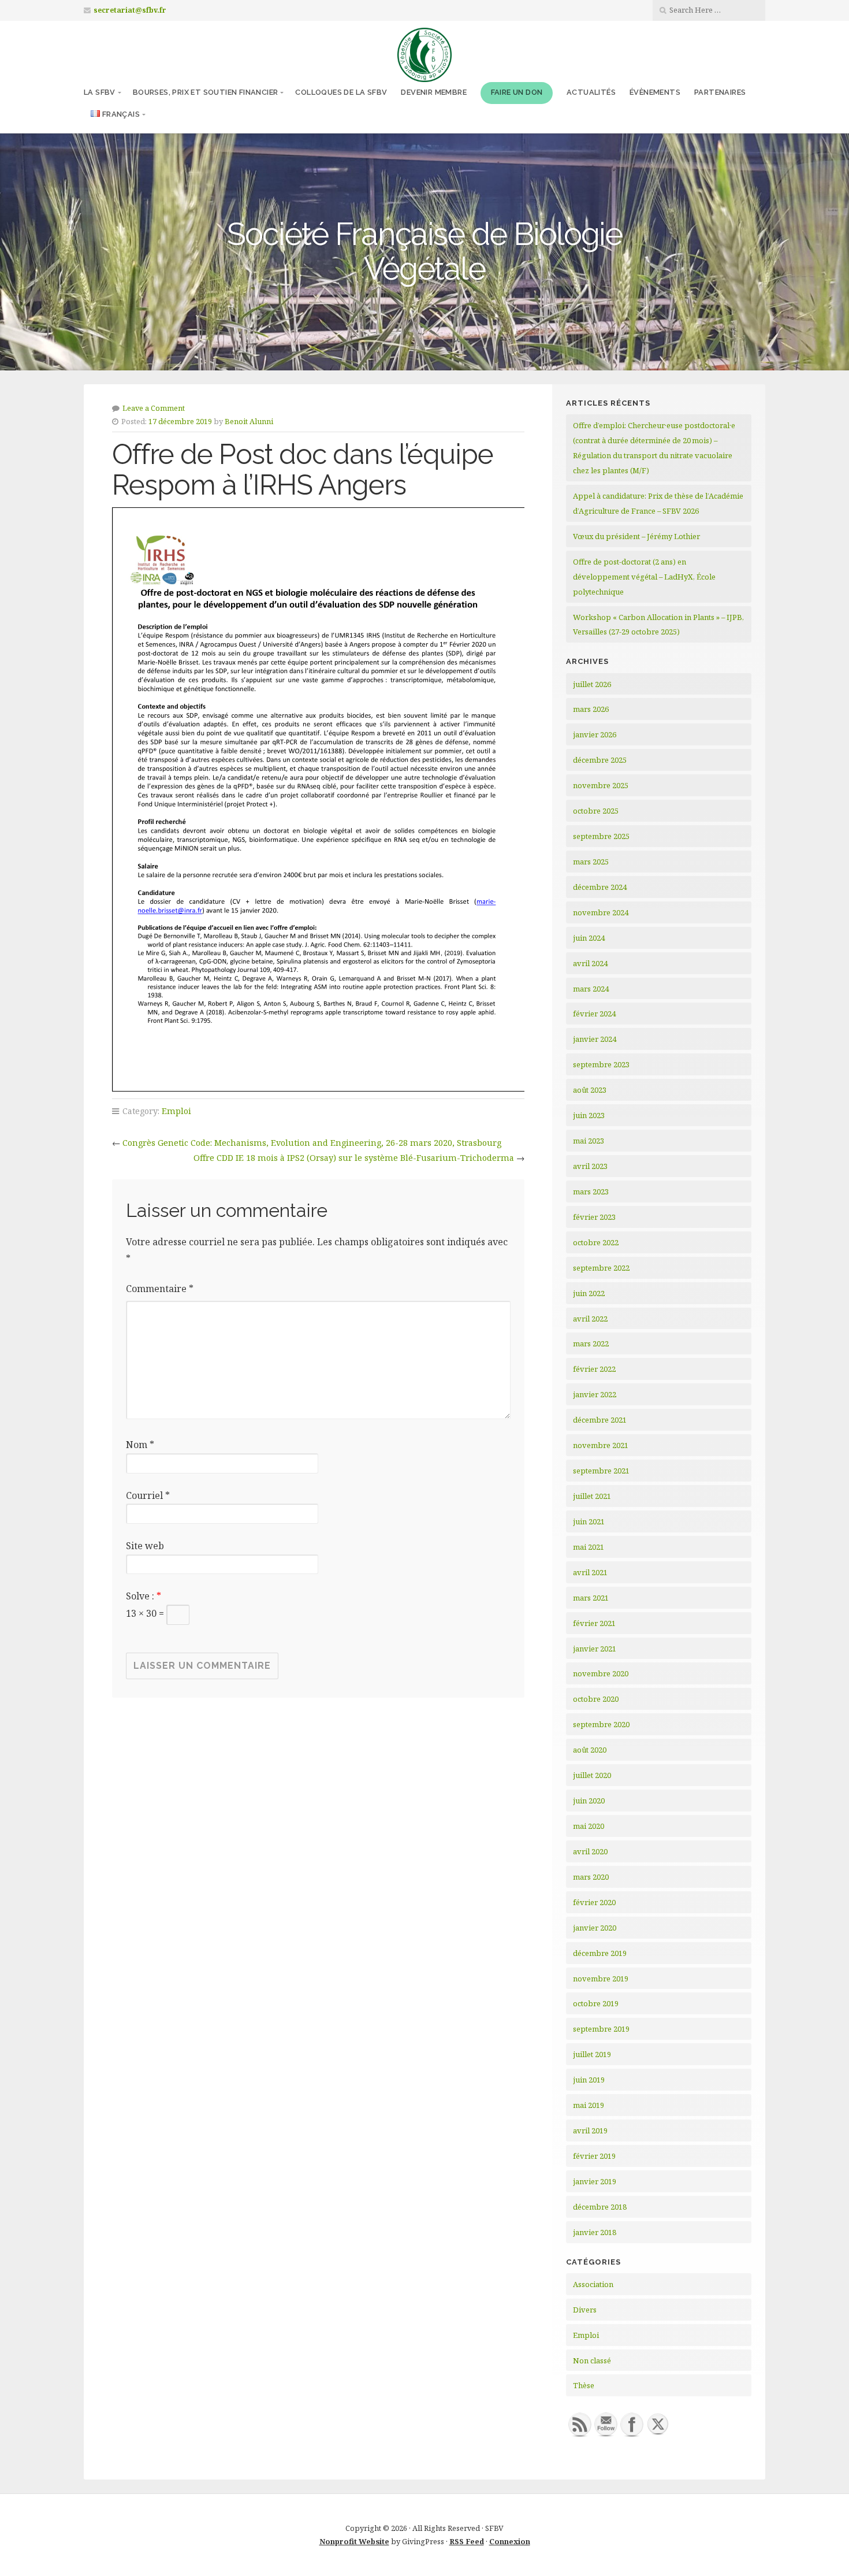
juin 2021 (589, 1521)
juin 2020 (589, 1801)
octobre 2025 (596, 811)
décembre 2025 (600, 760)
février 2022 (594, 1369)
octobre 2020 (596, 1699)
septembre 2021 (601, 1471)
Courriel (148, 1495)
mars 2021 (591, 1598)
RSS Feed (467, 2541)
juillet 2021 (592, 1496)
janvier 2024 (595, 1039)
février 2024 (594, 1014)
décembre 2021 (600, 1420)
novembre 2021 (601, 1445)
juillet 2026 (592, 684)
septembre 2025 (601, 836)
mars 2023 (591, 1192)
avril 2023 (590, 1166)
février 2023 (594, 1217)
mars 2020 (591, 1877)
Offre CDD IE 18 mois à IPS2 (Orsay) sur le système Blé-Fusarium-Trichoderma (354, 1158)
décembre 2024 (600, 887)
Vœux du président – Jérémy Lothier (636, 536)
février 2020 (594, 1902)
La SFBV (100, 92)
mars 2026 (591, 709)
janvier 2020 (595, 1928)
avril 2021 (590, 1572)
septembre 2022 (601, 1268)
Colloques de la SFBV (341, 92)
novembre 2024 (601, 912)
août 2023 (590, 1090)
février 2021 (594, 1623)
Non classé (592, 2360)
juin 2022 (589, 1293)
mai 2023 (589, 1141)
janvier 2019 (595, 2181)
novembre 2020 (601, 1673)
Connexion (510, 2541)
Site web (145, 1546)
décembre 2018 (600, 2207)
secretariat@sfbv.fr (130, 10)
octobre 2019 (596, 2003)
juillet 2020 (592, 1775)
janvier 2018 (595, 2232)
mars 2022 (591, 1343)
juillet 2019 (592, 2054)
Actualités (591, 92)
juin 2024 (589, 938)
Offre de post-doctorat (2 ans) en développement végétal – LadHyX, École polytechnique (644, 577)
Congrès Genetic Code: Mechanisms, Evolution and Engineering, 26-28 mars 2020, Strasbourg (312, 1143)
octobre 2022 (596, 1242)
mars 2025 (591, 862)
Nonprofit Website (354, 2541)
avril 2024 (590, 963)
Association (593, 2284)
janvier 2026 (595, 734)
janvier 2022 (595, 1394)
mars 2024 (591, 989)
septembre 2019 (601, 2029)
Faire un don (517, 92)
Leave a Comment (154, 408)
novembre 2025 (601, 785)
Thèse (584, 2385)
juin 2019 (589, 2080)
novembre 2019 (601, 1979)
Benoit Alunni (249, 421)
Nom (140, 1445)
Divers (585, 2310)
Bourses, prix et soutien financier (206, 92)
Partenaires (720, 92)
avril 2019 (590, 2130)
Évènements (655, 92)
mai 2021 (589, 1547)
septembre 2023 (601, 1064)
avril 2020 (590, 1851)
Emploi (176, 1111)
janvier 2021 (595, 1649)
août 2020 (590, 1750)
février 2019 (594, 2156)
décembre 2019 (600, 1953)
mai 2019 (589, 2105)
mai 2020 (589, 1826)
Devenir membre (434, 92)
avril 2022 (590, 1319)
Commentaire (160, 1289)
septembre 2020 (601, 1724)
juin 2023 (589, 1115)
